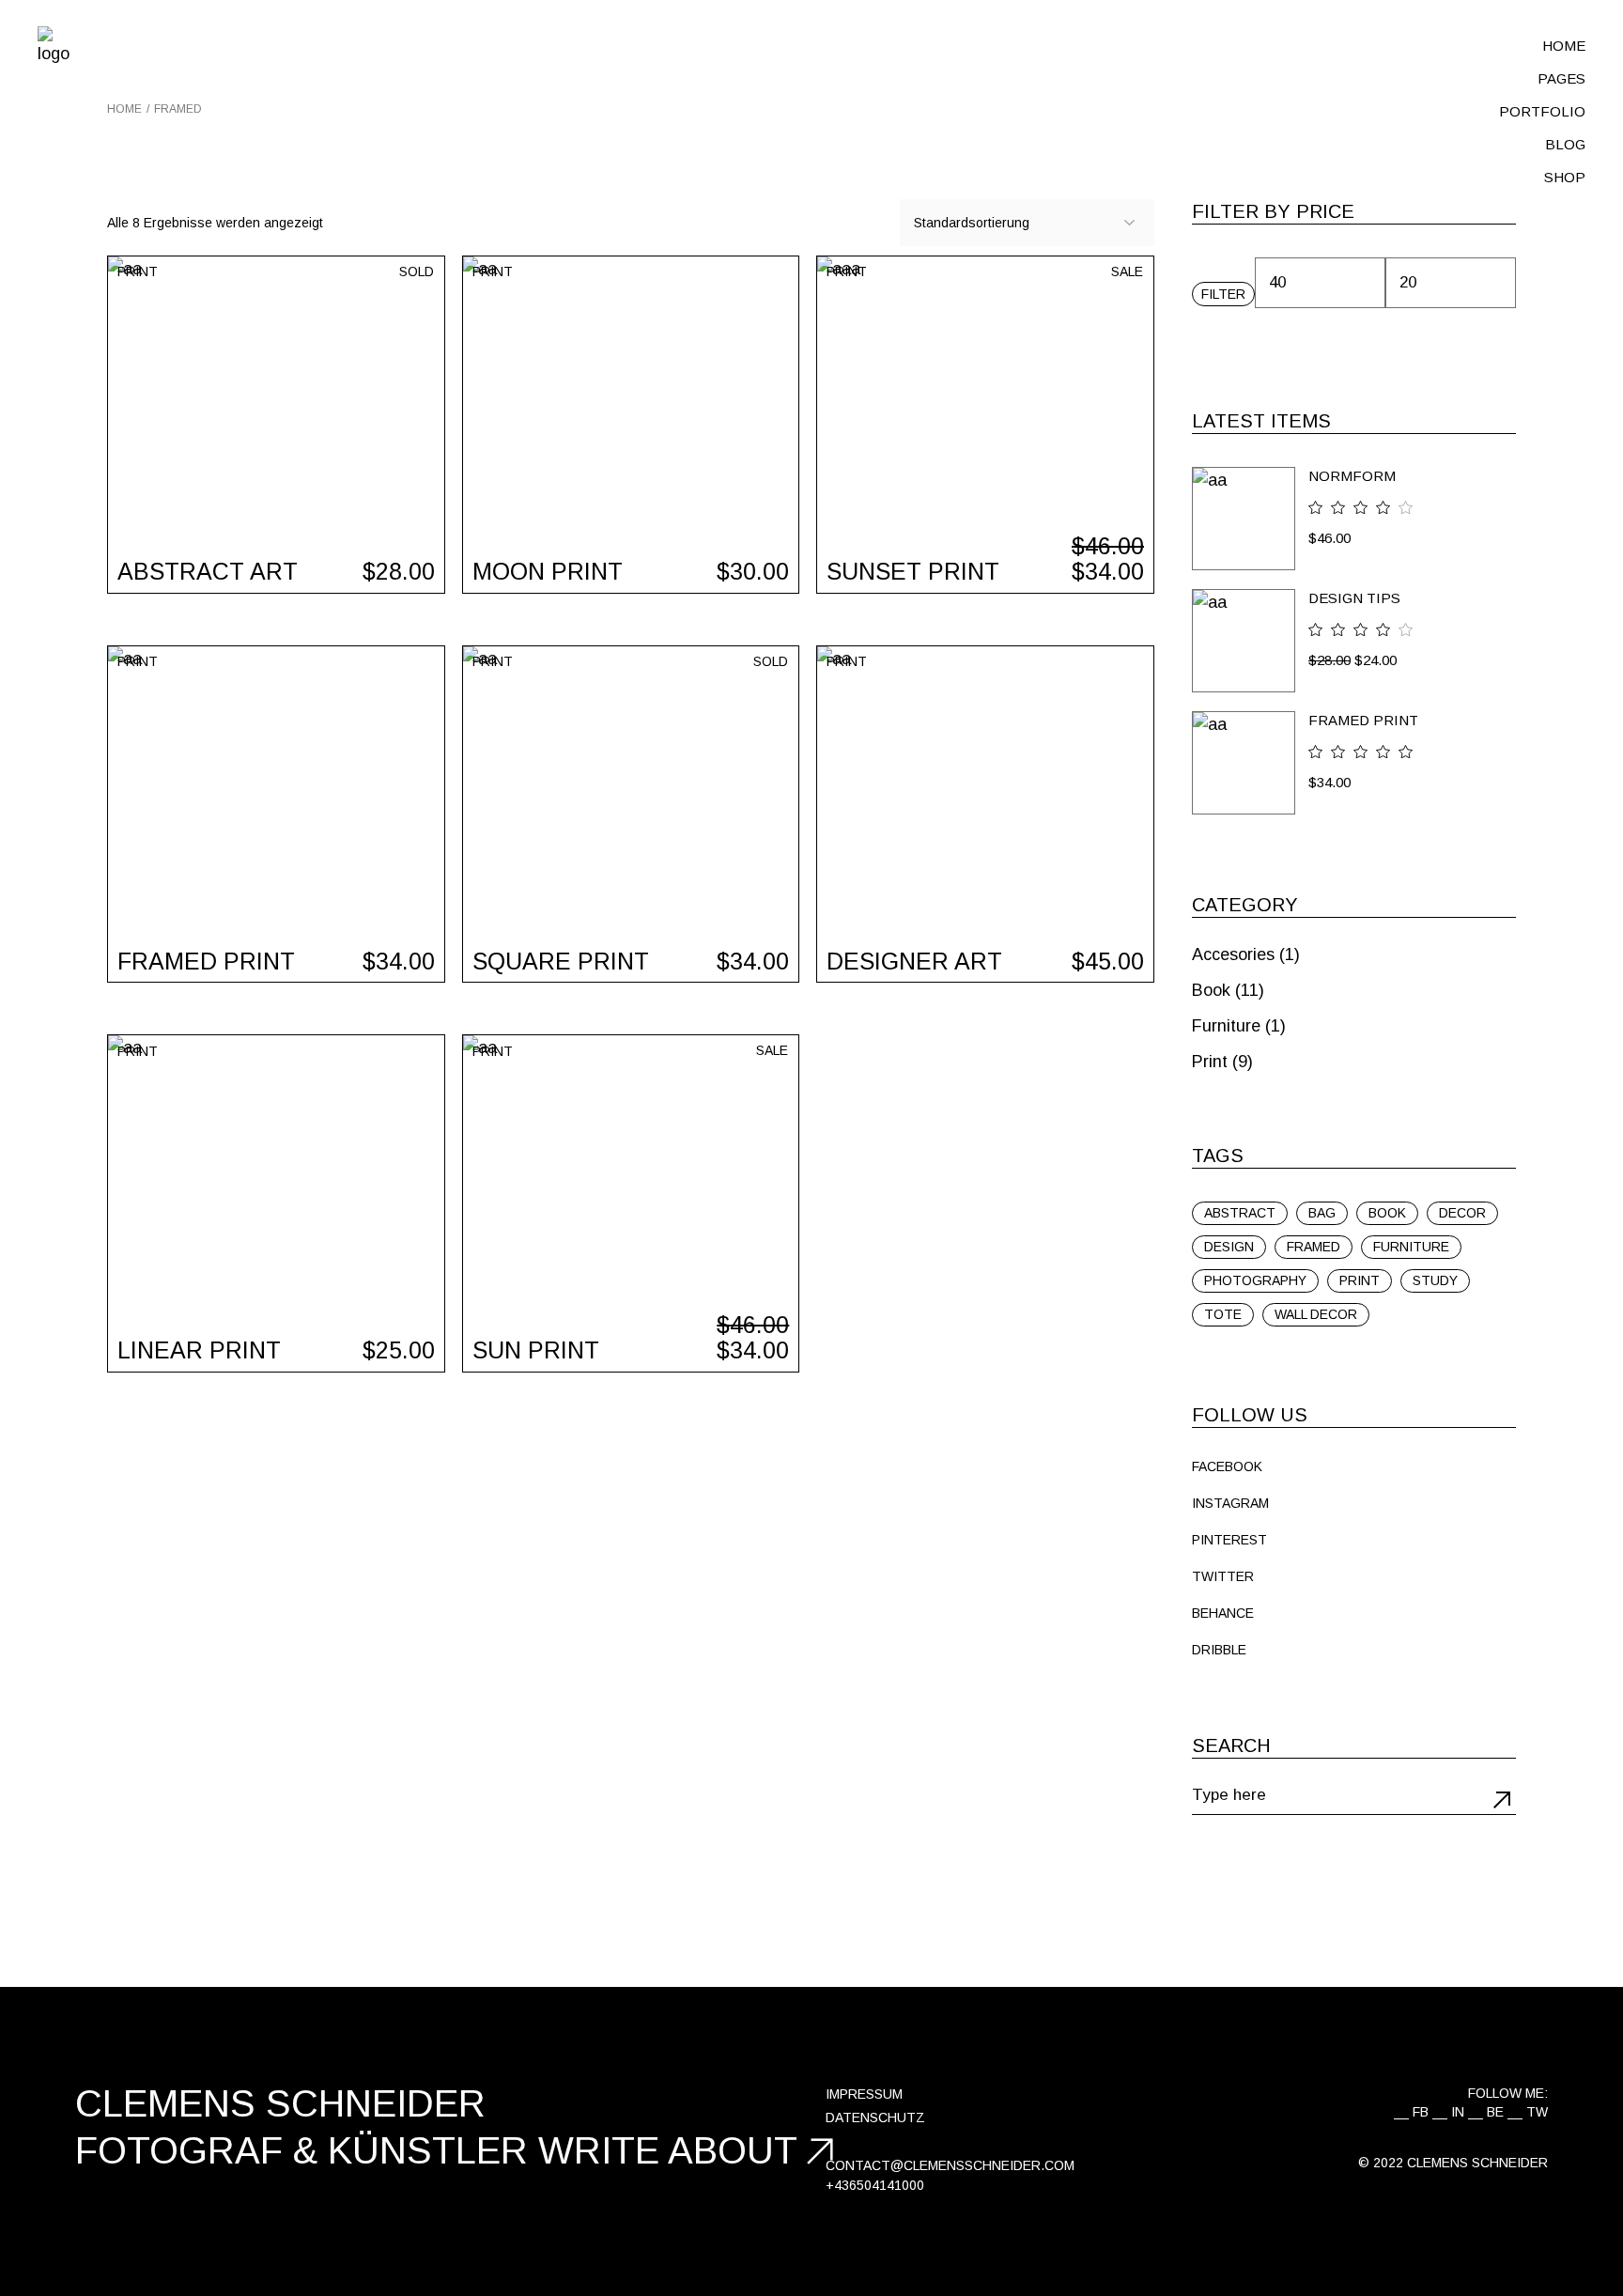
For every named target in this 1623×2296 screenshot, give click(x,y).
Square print (561, 961)
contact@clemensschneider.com (950, 2165)
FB (1421, 2112)
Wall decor (1316, 1314)
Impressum (864, 2094)
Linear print (199, 1350)
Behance (1223, 1613)
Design (1229, 1247)
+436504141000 (875, 2185)
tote (1223, 1314)
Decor (1462, 1213)
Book (1211, 990)
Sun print (536, 1350)
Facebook (1227, 1466)
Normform (1352, 476)
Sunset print (913, 571)
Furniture (1226, 1026)
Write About (668, 2150)
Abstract (1240, 1213)
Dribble (1219, 1650)
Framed (1314, 1247)
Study (1435, 1280)
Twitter (1223, 1576)
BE (1495, 2112)
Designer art (914, 961)
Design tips (1354, 598)
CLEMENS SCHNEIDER (1477, 2163)
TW (1537, 2112)
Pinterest (1229, 1540)
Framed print (206, 961)
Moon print (548, 571)
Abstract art (208, 571)
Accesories (1233, 954)
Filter (1223, 294)
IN (1458, 2112)
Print (138, 271)
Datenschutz (875, 2118)
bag (1322, 1213)
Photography (1255, 1280)
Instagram (1230, 1503)
